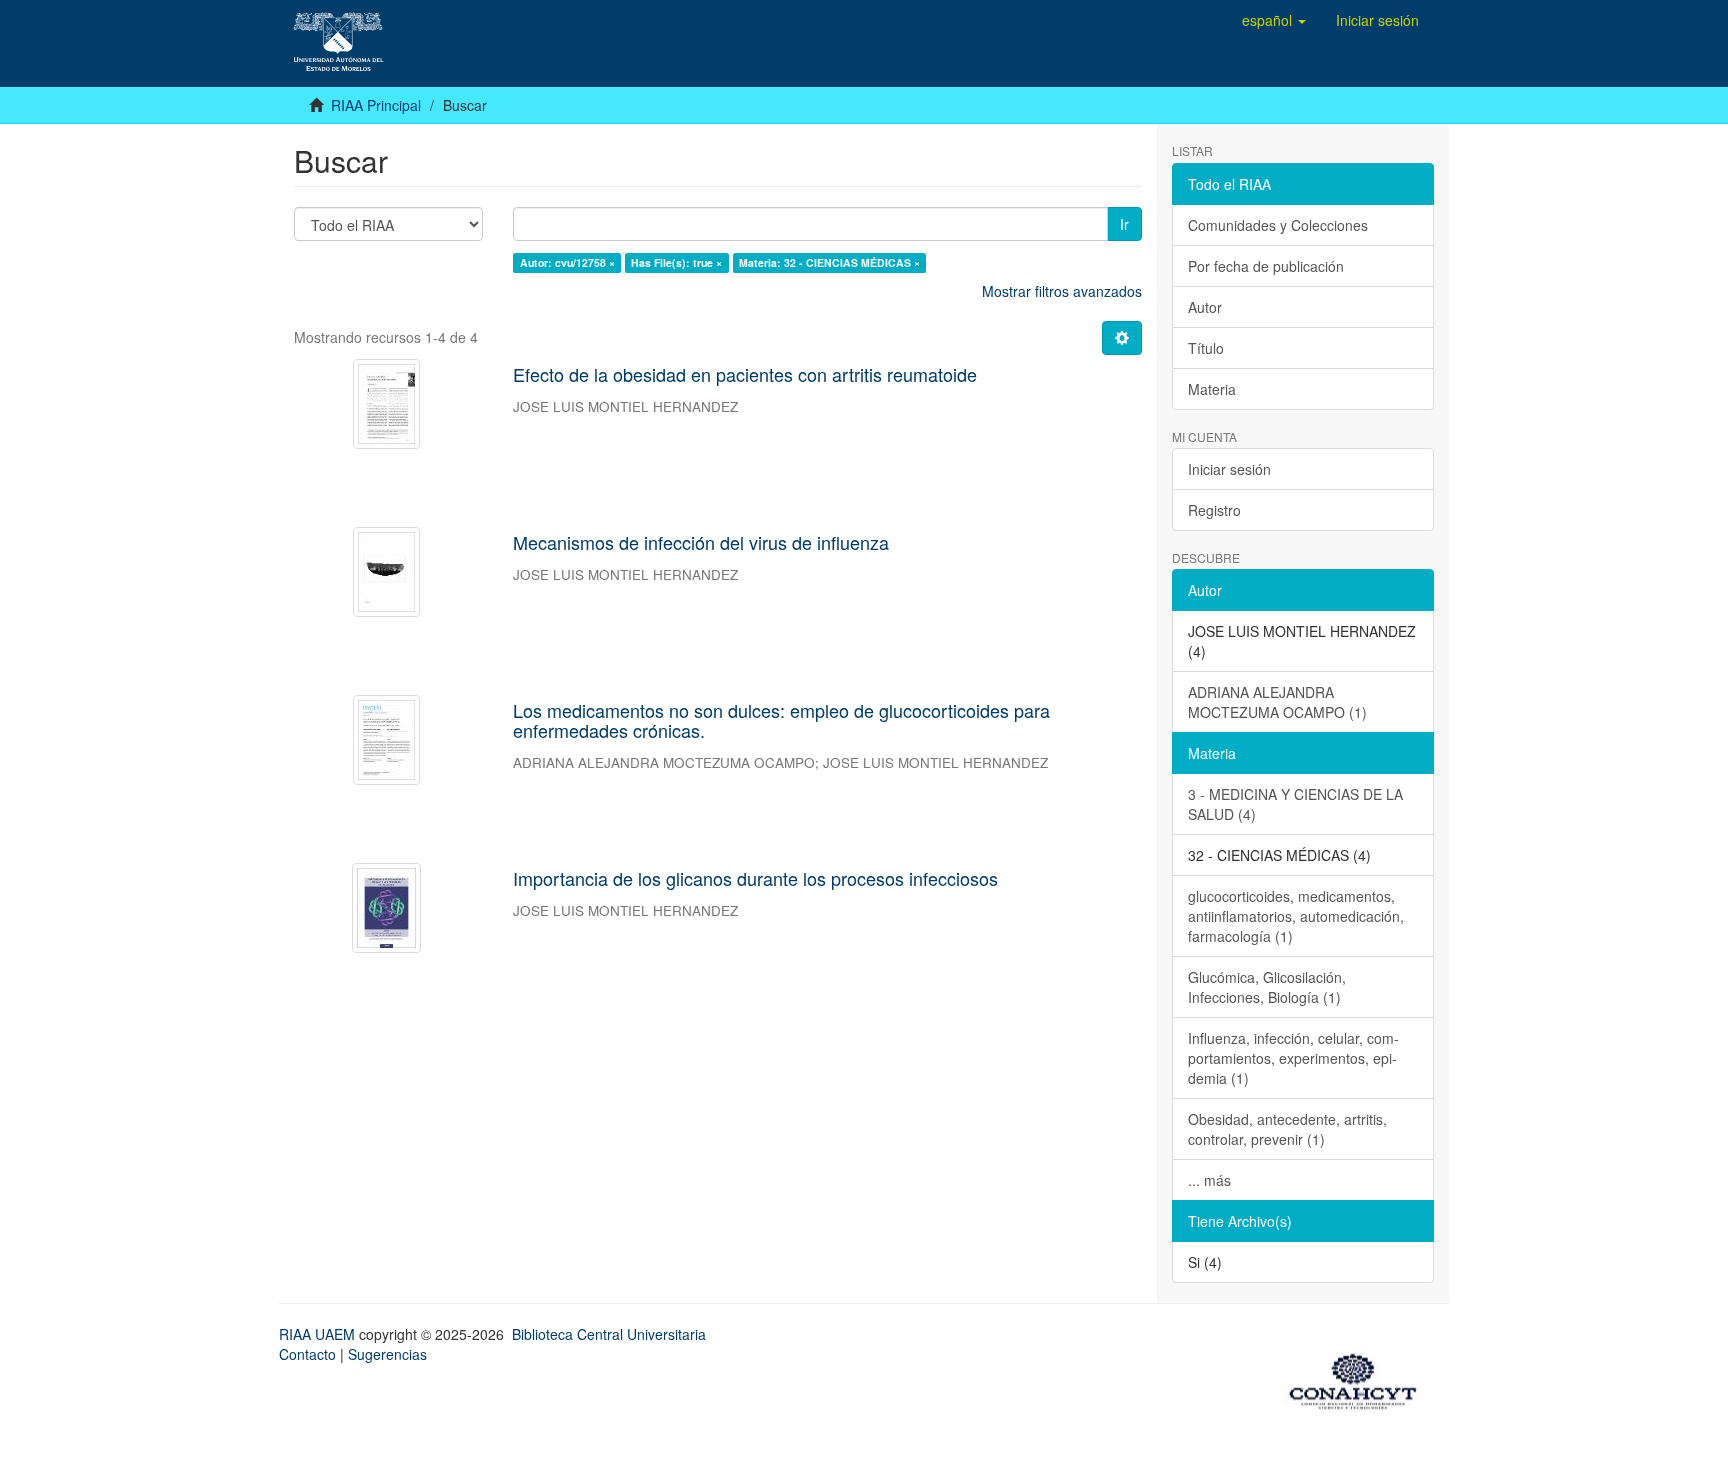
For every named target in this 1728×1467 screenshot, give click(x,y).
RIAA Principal (376, 105)
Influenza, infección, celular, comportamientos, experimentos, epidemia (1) (1293, 1058)
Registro (1214, 510)
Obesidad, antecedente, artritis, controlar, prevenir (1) (1287, 1129)
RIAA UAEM (319, 1334)
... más (1209, 1180)
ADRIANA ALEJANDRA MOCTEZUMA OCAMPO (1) (1277, 702)
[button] (1274, 20)
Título (1206, 348)
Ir (1124, 224)
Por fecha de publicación (1266, 266)
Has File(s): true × (676, 262)
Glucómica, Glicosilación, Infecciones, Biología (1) (1267, 987)
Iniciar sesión (1229, 469)
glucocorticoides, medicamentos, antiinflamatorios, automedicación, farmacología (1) (1296, 916)
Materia (1212, 389)
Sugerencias (387, 1354)
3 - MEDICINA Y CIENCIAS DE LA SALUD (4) (1295, 804)
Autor (1205, 307)
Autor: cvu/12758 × (567, 262)
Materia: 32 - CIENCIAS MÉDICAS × (829, 262)
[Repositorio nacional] (1359, 1378)
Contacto (307, 1354)
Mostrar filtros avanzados (1062, 291)
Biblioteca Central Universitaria (609, 1334)
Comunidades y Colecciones (1278, 225)
